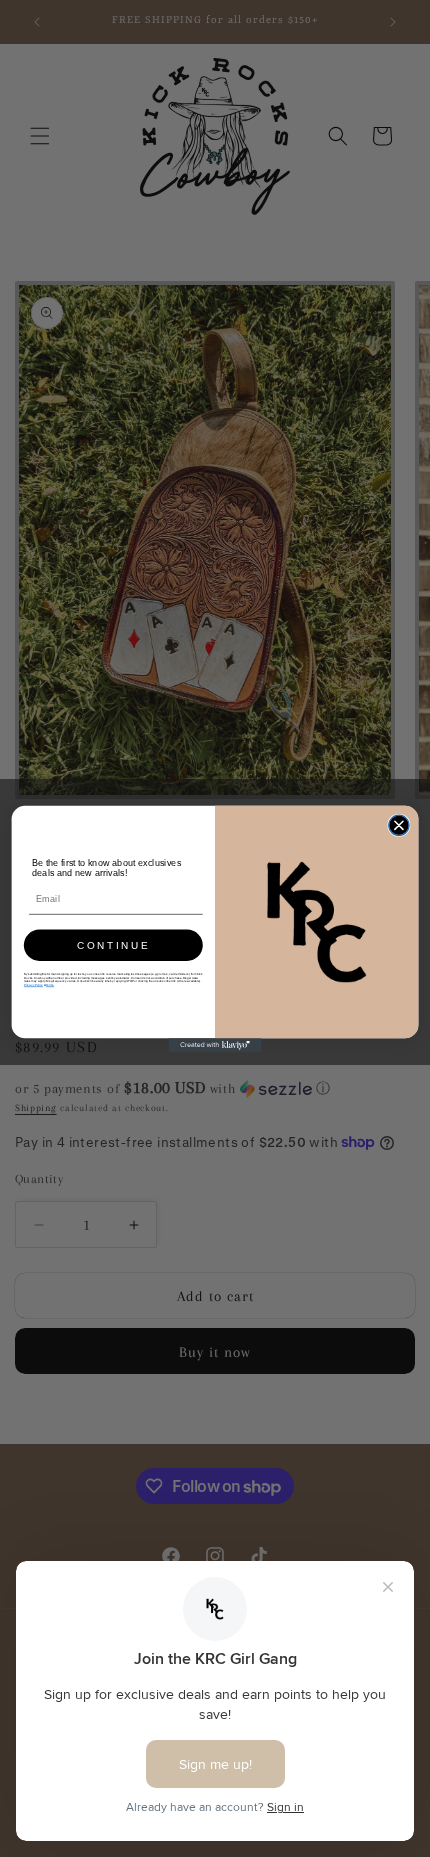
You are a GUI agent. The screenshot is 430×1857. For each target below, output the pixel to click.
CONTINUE (113, 945)
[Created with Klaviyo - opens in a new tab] (215, 1045)
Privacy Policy (33, 984)
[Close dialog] (399, 825)
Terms (50, 984)
